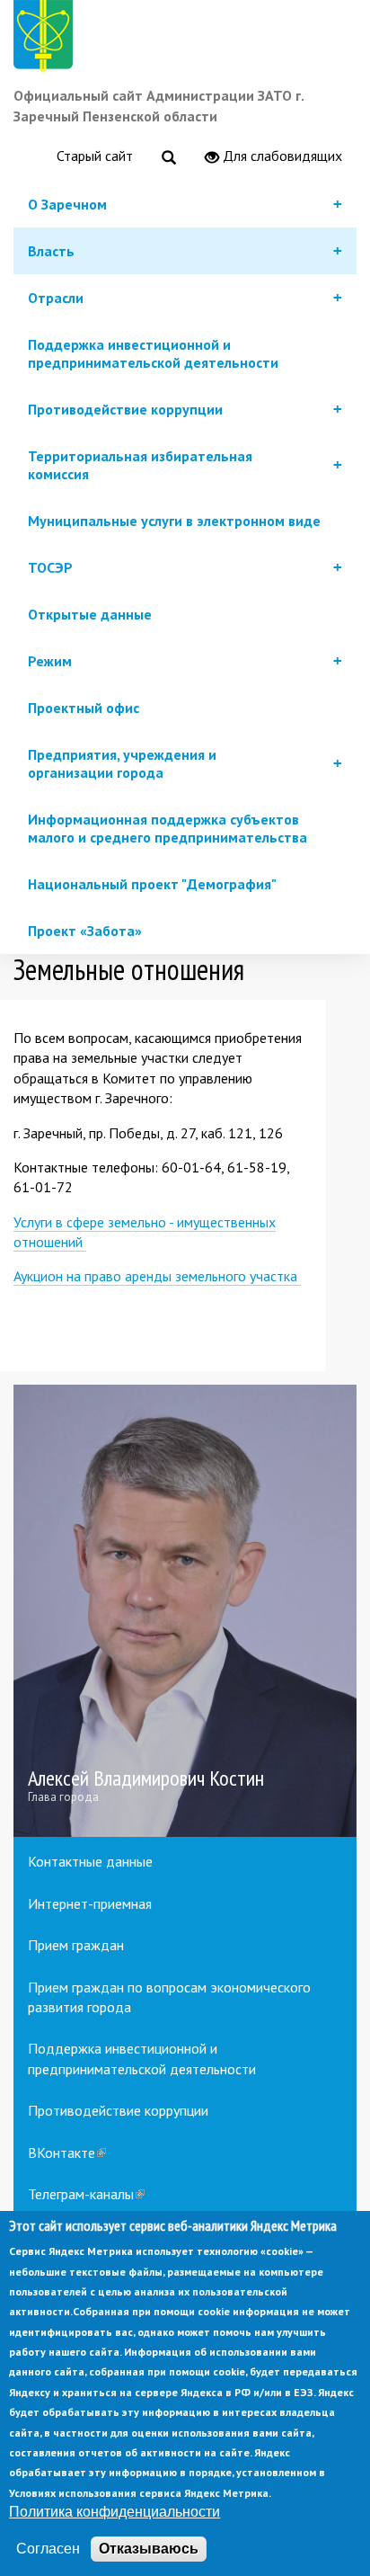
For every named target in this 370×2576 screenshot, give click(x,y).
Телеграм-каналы (86, 2194)
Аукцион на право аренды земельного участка (157, 1276)
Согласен (48, 2549)
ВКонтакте (67, 2153)
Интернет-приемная (90, 1903)
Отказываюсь (149, 2549)
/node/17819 (185, 1611)
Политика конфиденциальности (115, 2512)
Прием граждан (76, 1945)
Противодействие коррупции (118, 2110)
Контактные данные (90, 1861)
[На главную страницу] (47, 39)
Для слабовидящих (281, 156)
